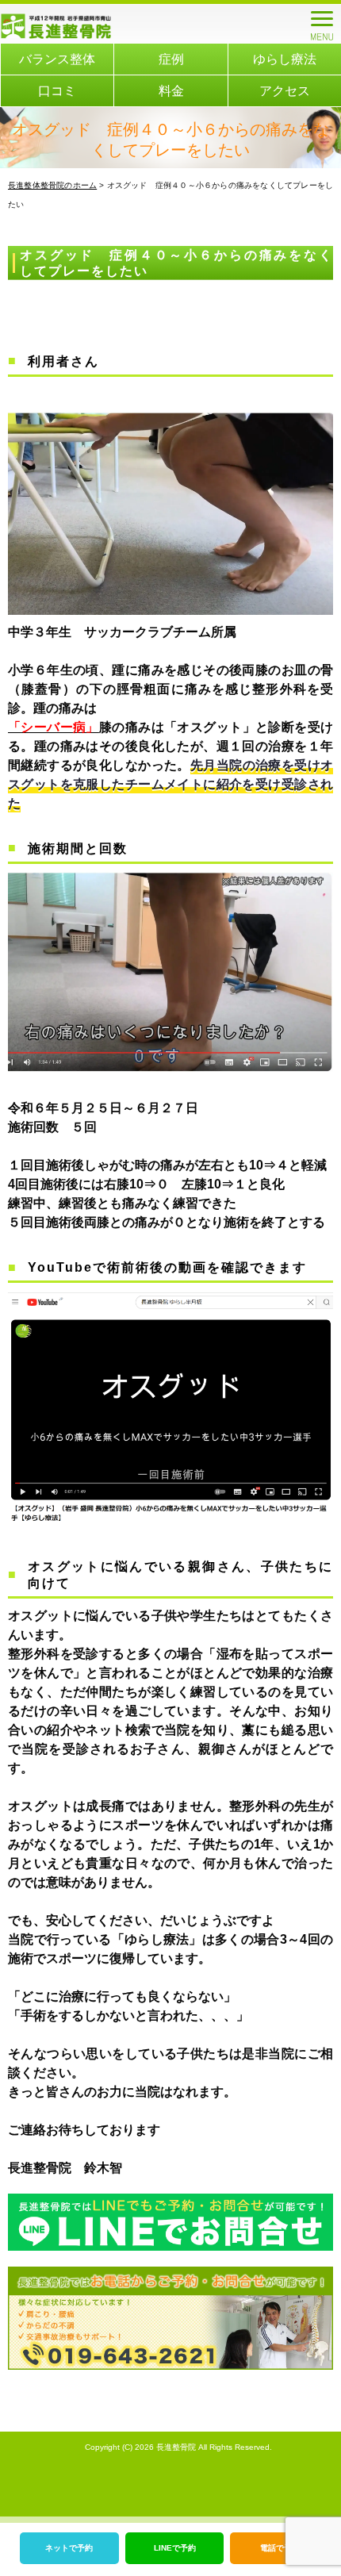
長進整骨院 (176, 2447)
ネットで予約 (69, 2548)
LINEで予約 (175, 2548)
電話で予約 (280, 2548)
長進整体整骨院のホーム (52, 185)
